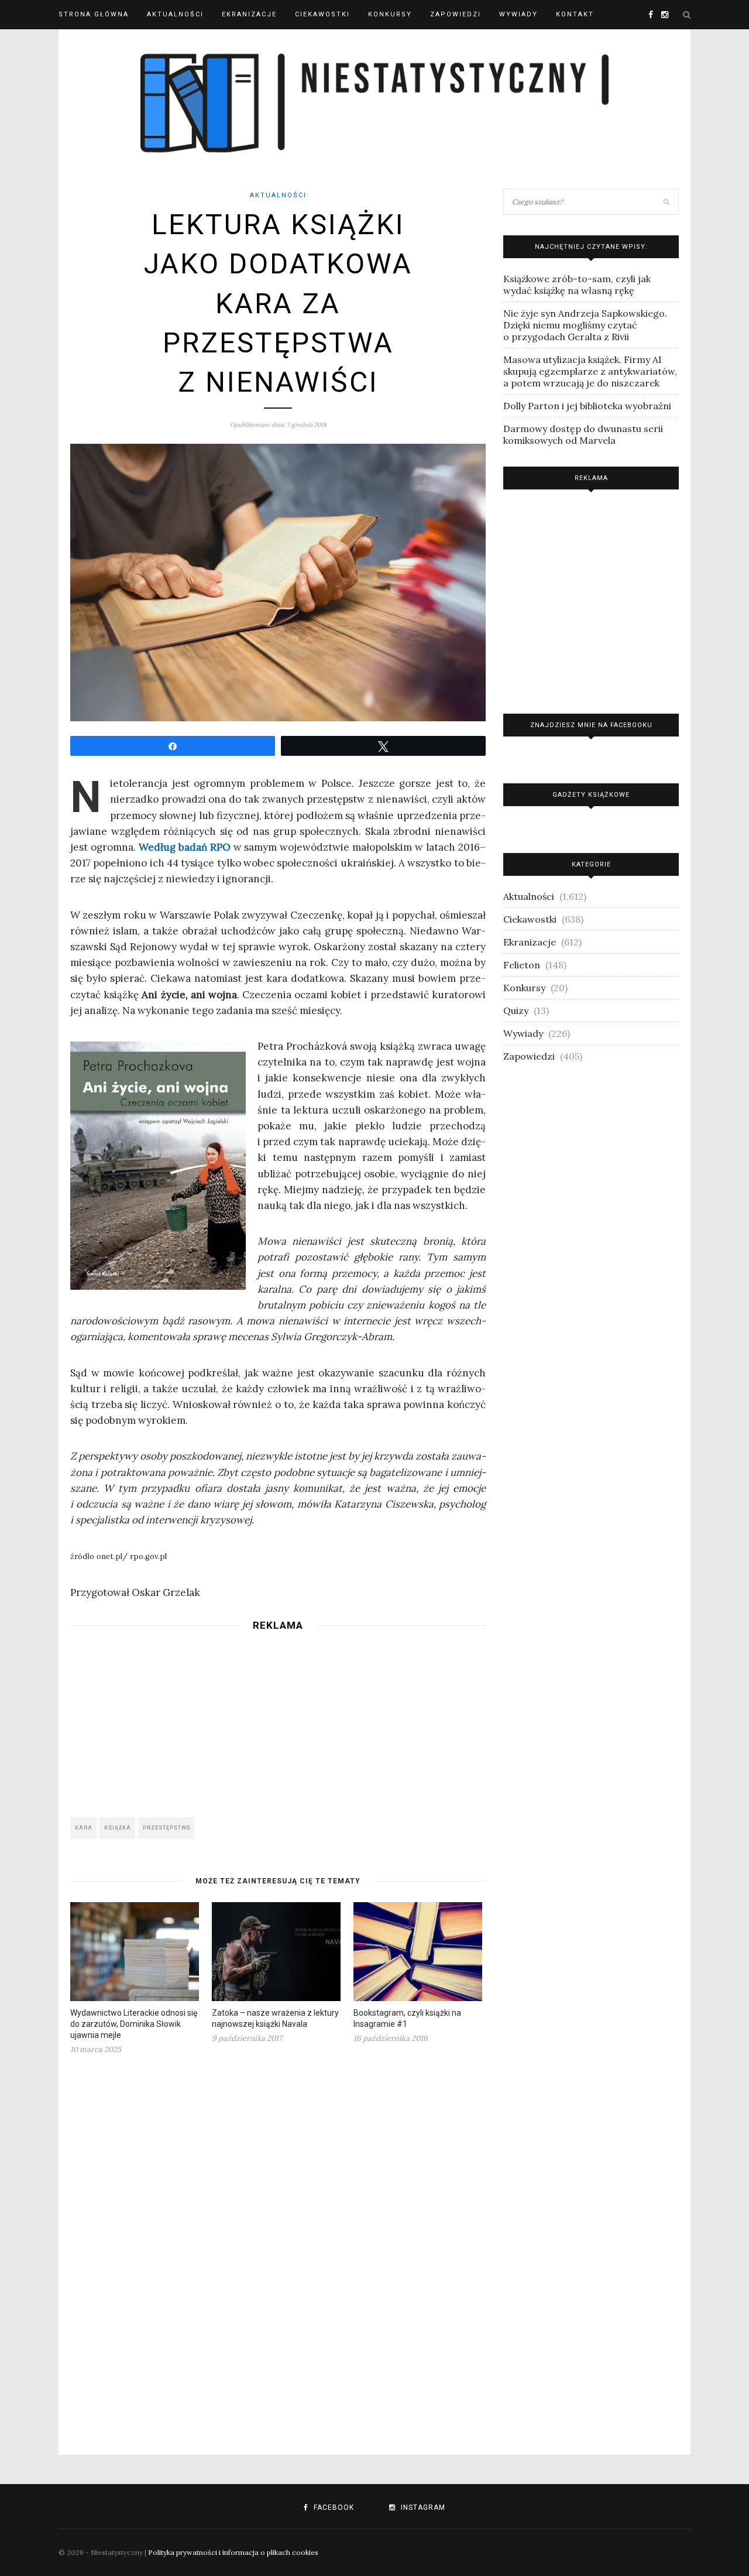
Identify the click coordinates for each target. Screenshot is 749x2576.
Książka (118, 1828)
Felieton (522, 965)
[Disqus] (278, 2248)
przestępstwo (166, 1828)
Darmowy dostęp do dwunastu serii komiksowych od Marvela (583, 434)
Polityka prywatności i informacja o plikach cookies (233, 2552)
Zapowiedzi (456, 14)
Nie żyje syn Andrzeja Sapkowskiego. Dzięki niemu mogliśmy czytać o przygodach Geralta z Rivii (585, 325)
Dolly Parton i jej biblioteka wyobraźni (587, 406)
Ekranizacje (249, 14)
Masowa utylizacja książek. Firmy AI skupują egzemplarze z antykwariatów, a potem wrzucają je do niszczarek (590, 371)
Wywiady (518, 14)
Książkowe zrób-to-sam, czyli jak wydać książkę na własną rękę (577, 285)
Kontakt (575, 14)
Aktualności (175, 14)
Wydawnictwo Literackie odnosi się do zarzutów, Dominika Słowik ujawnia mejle (134, 2024)
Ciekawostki (322, 14)
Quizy (516, 1010)
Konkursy (390, 14)
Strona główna (94, 14)
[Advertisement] (278, 1721)
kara (84, 1828)
